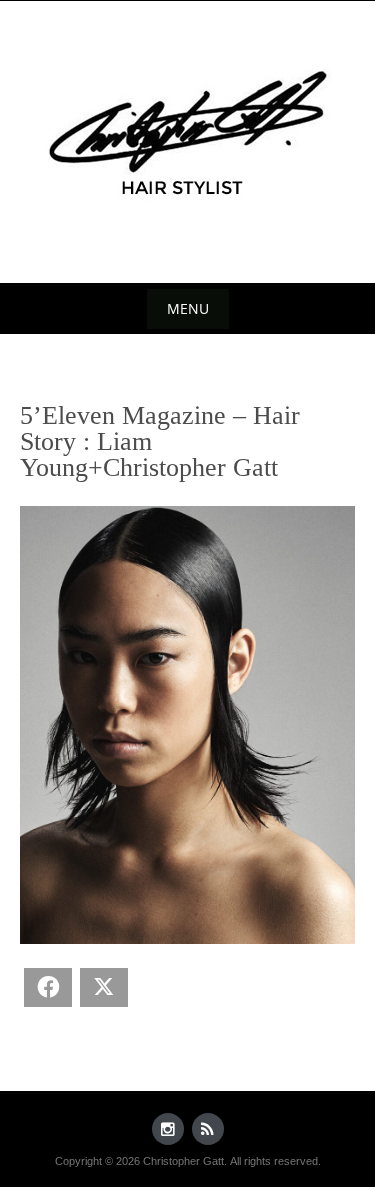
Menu (188, 308)
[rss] (208, 1129)
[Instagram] (168, 1129)
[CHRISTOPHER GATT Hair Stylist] (187, 138)
